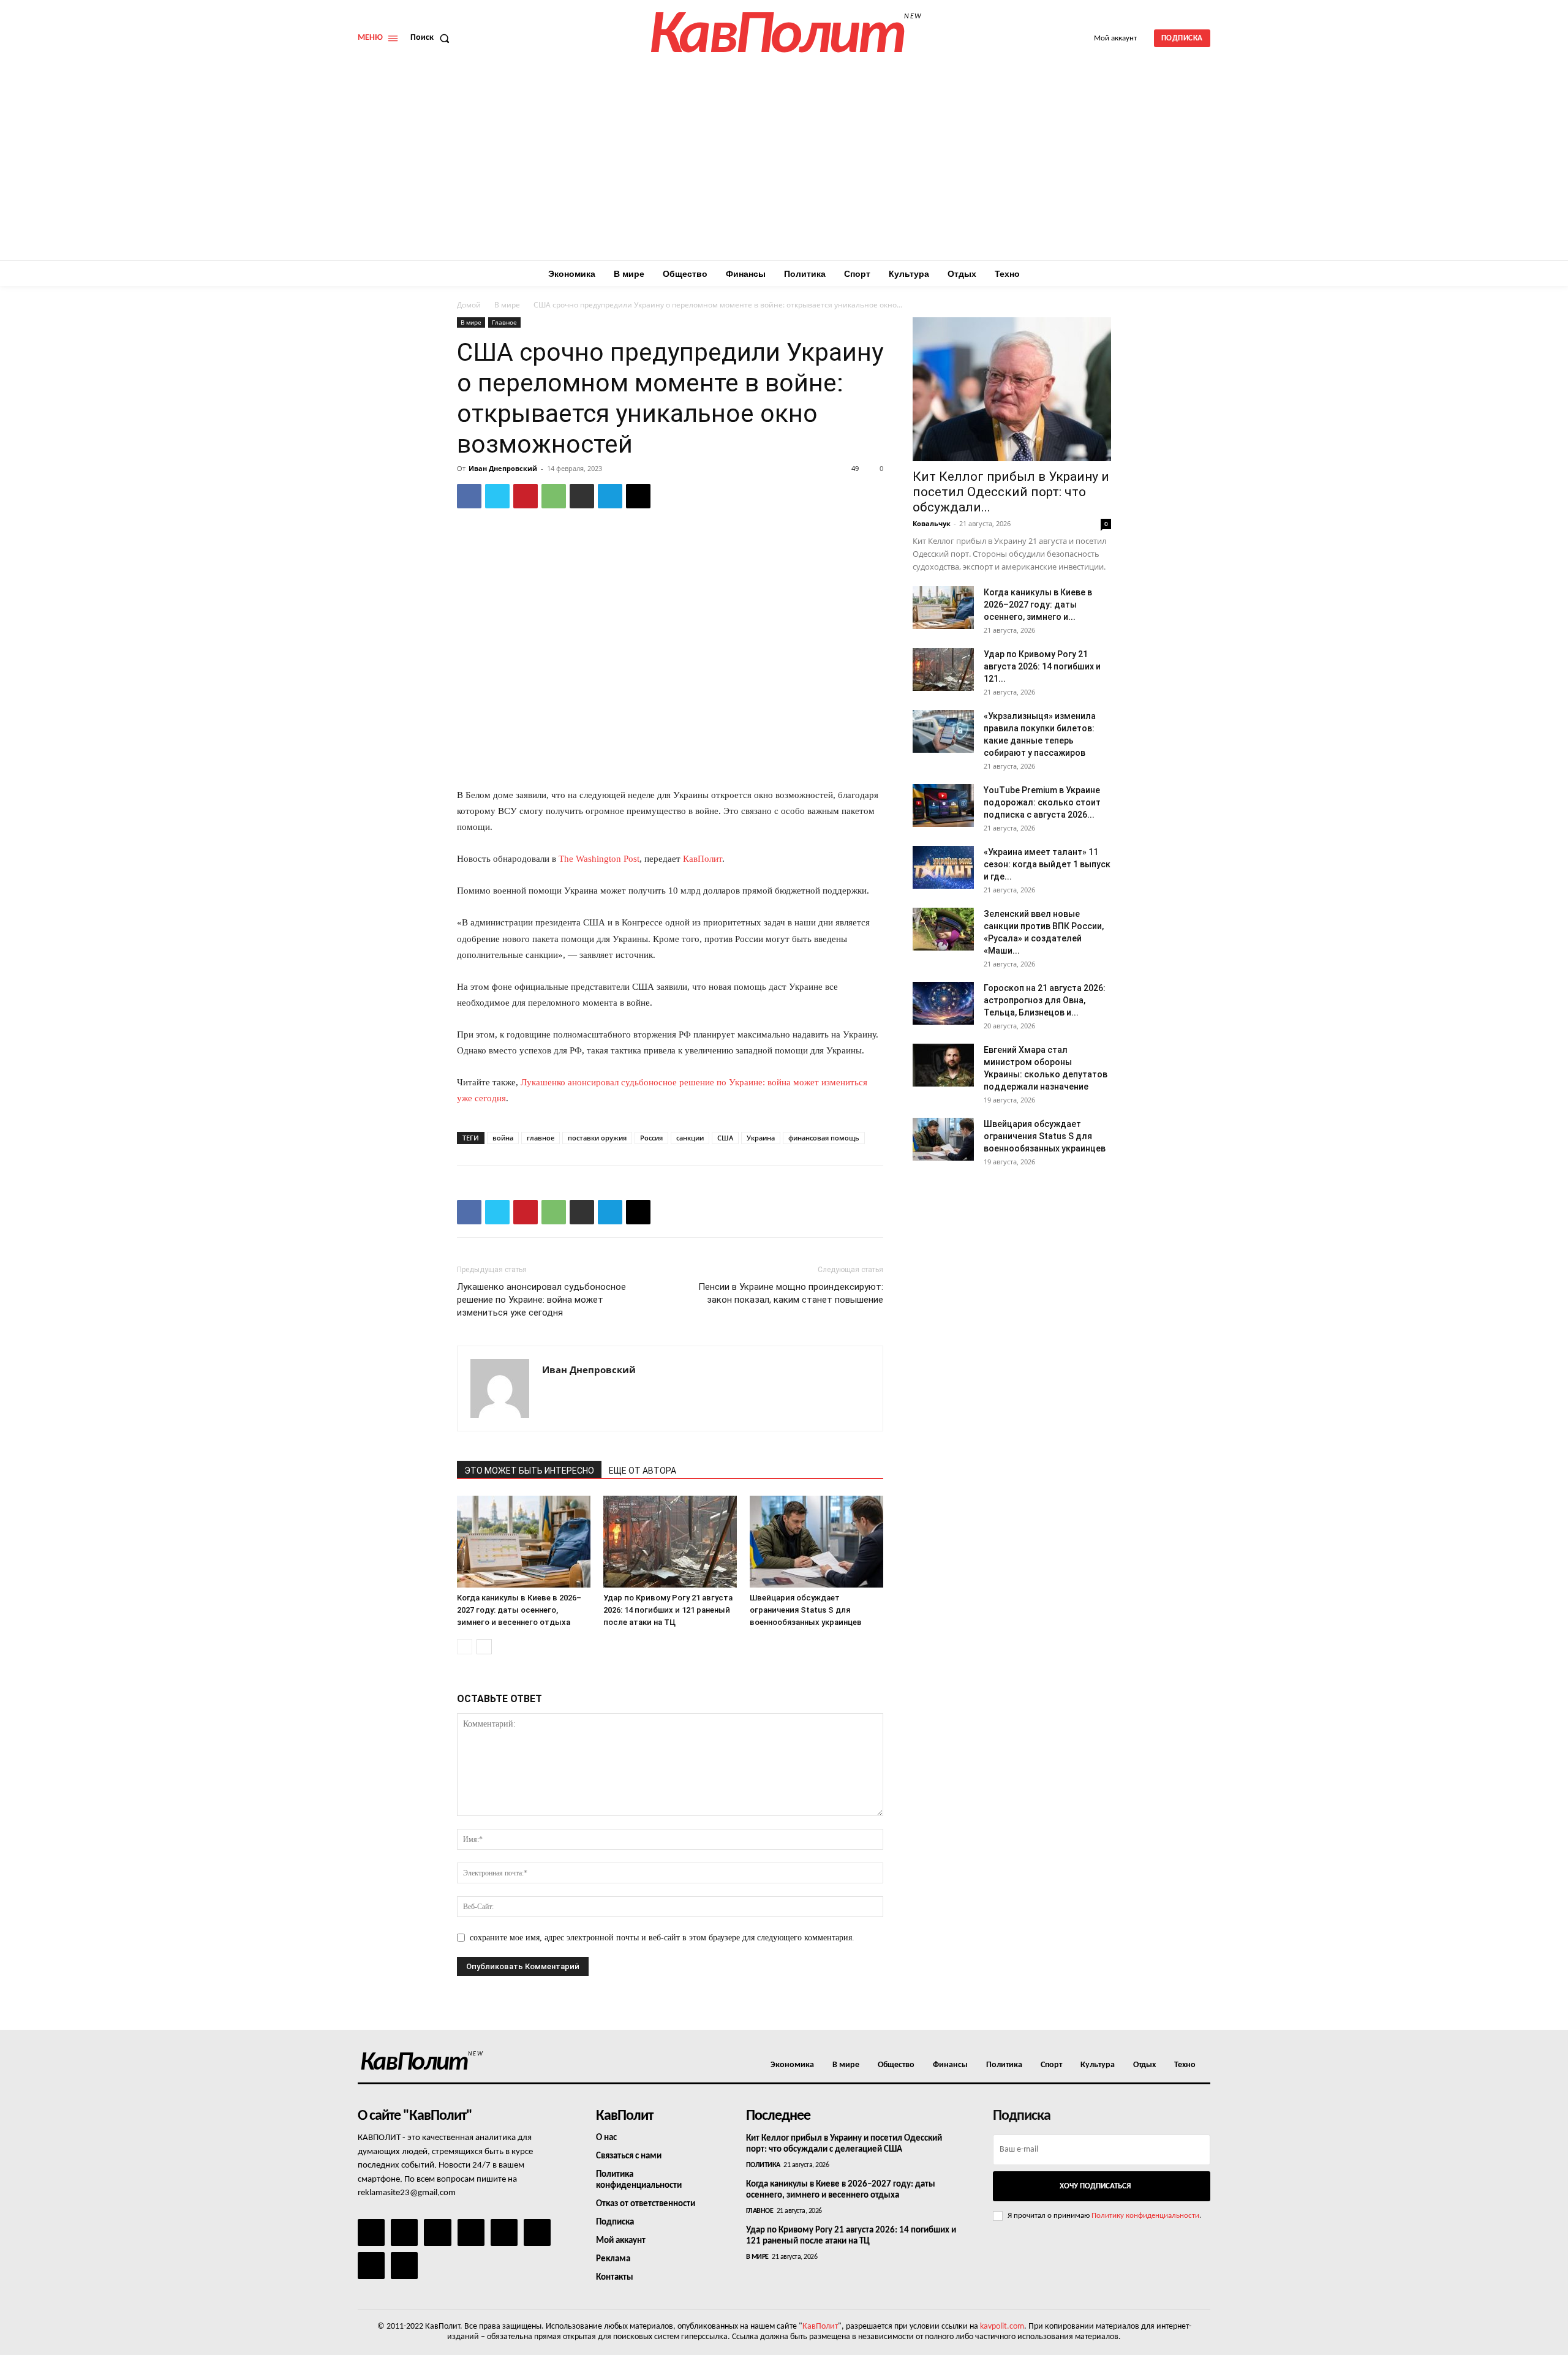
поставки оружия (597, 1138)
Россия (651, 1138)
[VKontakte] (371, 2266)
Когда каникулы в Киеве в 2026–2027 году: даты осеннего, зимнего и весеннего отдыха (519, 1610)
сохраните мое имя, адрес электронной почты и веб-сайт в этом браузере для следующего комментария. (662, 1938)
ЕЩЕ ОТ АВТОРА (643, 1471)
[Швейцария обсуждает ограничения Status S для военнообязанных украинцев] (816, 1542)
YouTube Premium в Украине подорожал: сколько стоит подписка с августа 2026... (1042, 802)
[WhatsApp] (554, 496)
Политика (763, 2165)
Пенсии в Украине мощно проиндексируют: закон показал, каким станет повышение (791, 1293)
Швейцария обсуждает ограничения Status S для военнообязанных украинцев (806, 1610)
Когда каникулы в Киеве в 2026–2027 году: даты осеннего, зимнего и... (1038, 605)
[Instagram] (404, 2233)
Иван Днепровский (503, 468)
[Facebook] (469, 496)
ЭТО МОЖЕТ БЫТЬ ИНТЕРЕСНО (529, 1471)
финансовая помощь (824, 1138)
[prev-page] (465, 1647)
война (503, 1138)
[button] (432, 38)
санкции (690, 1138)
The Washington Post (599, 859)
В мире (507, 305)
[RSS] (471, 2233)
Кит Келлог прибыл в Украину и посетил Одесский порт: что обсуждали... (1011, 492)
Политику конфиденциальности (1145, 2216)
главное (541, 1138)
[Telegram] (610, 496)
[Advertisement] (784, 168)
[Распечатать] (582, 496)
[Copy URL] (638, 496)
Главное (504, 322)
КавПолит (703, 859)
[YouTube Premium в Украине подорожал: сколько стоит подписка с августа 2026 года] (943, 805)
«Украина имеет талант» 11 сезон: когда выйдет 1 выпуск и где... (1047, 864)
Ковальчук (932, 523)
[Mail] (437, 2233)
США (725, 1138)
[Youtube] (404, 2266)
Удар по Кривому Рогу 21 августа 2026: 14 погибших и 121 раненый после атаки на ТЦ (668, 1610)
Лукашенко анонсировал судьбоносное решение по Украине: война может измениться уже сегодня (541, 1300)
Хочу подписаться (1095, 2186)
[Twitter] (497, 496)
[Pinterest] (526, 496)
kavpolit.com (1002, 2327)
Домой (469, 305)
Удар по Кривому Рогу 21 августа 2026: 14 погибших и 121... (1042, 666)
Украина (761, 1138)
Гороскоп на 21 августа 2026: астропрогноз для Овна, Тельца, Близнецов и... (1045, 1000)
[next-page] (484, 1647)
